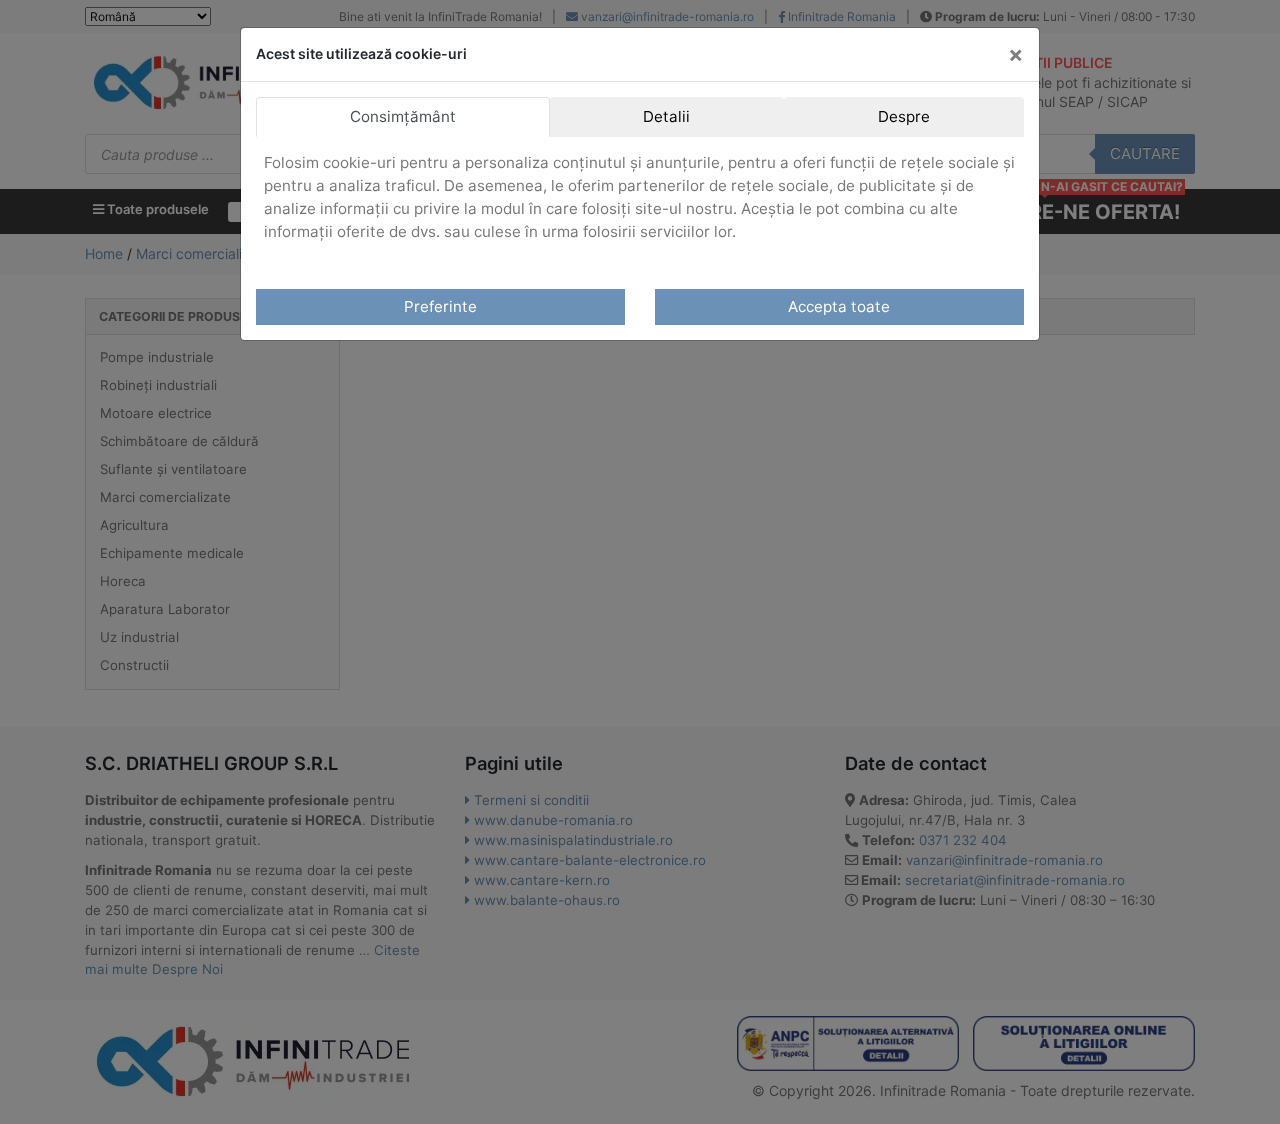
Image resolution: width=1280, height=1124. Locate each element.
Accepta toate (839, 306)
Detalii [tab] (666, 116)
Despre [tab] (904, 116)
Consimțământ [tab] (403, 116)
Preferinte (440, 306)
